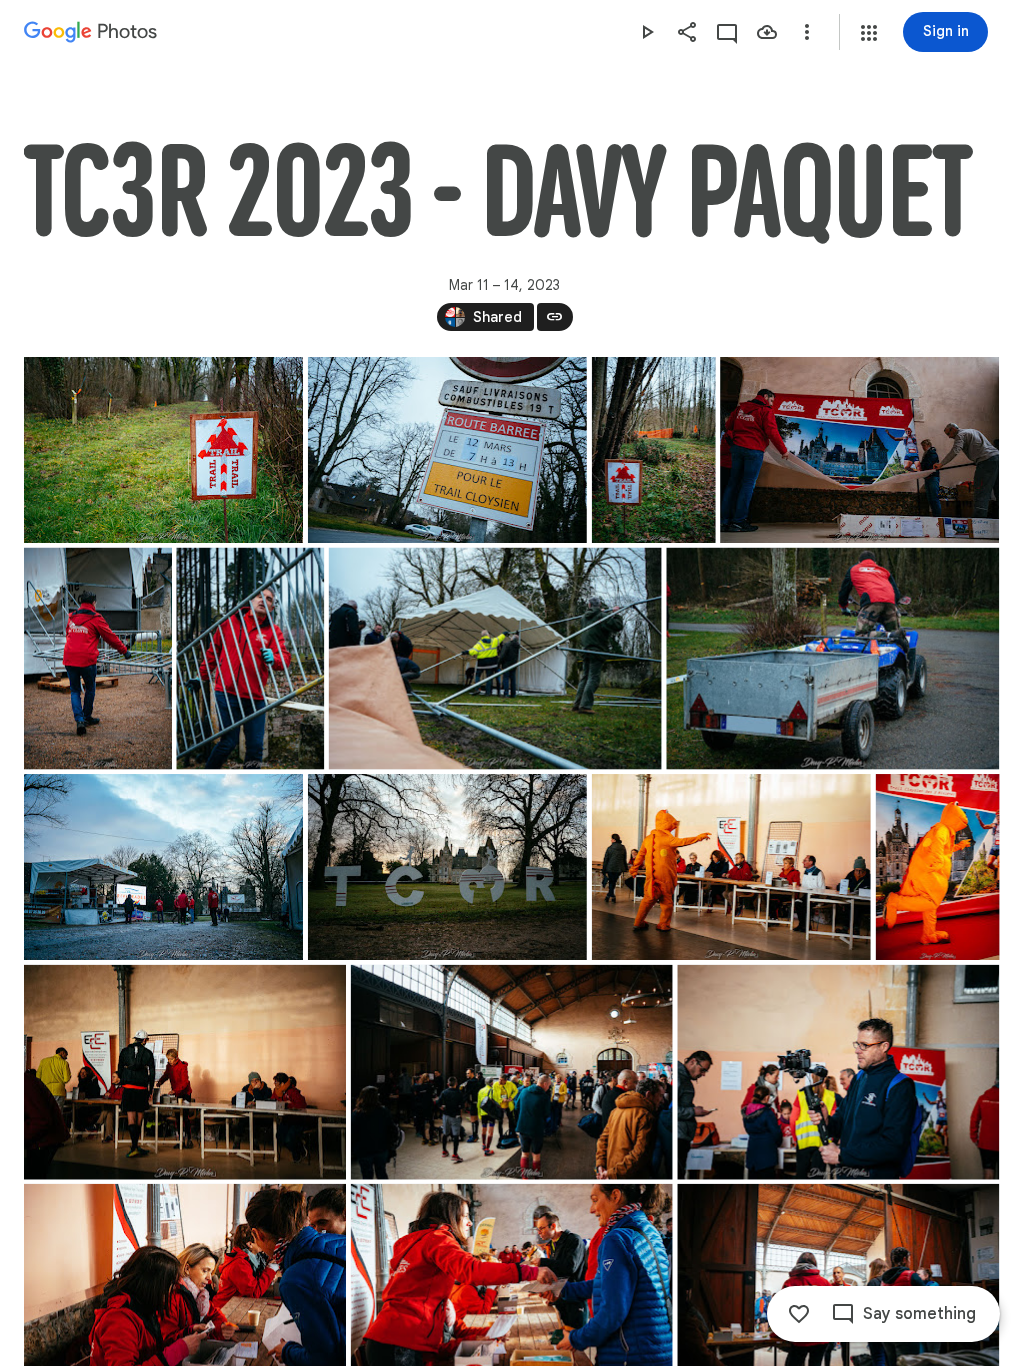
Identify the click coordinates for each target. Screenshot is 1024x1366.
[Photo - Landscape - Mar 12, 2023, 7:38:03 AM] (163, 867)
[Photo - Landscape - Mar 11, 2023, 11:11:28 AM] (859, 450)
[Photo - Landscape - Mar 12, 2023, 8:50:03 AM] (838, 1072)
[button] (869, 33)
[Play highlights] (647, 32)
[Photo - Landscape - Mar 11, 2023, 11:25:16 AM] (495, 659)
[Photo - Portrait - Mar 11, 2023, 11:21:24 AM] (98, 659)
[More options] (807, 32)
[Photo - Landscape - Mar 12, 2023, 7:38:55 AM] (447, 867)
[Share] (687, 32)
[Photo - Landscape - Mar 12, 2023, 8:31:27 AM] (185, 1072)
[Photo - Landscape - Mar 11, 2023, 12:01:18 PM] (832, 659)
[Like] (799, 1314)
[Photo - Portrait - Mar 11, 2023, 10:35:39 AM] (654, 450)
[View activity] (727, 32)
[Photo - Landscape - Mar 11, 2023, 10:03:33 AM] (163, 450)
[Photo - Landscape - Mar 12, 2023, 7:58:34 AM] (731, 867)
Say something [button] (919, 1314)
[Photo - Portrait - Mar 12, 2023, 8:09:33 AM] (938, 867)
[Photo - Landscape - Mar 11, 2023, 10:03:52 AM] (447, 450)
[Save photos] (767, 32)
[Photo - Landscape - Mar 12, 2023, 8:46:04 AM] (512, 1072)
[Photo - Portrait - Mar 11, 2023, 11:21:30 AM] (250, 659)
